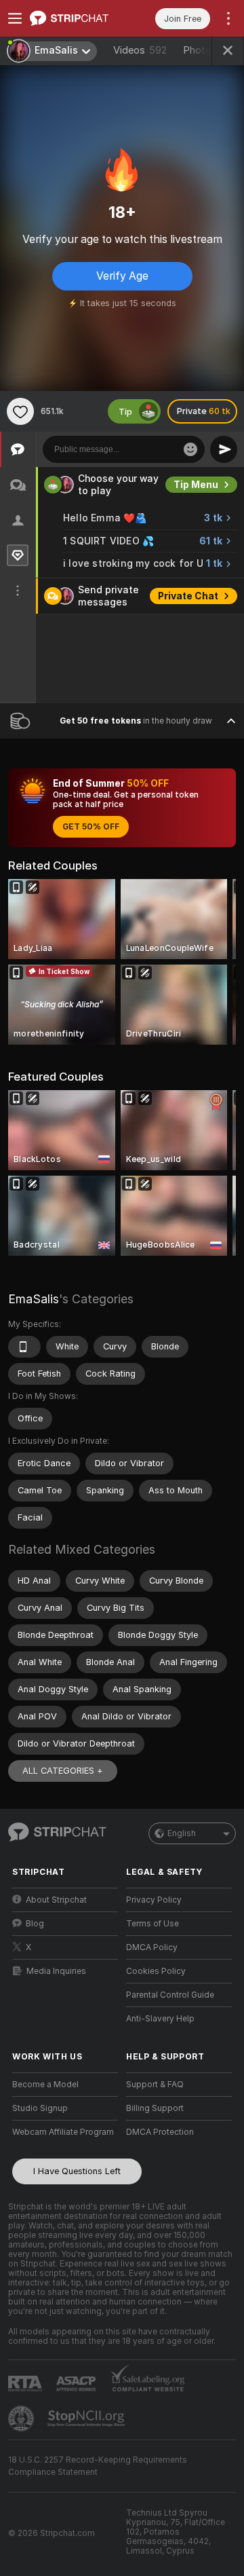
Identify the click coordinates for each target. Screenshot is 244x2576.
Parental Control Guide (170, 1995)
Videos (140, 50)
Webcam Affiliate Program (63, 2132)
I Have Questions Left (77, 2171)
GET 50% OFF (91, 827)
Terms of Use (152, 1924)
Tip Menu (196, 485)
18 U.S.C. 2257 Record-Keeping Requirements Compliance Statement (98, 2466)
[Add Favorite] (20, 411)
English (182, 1833)
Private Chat (188, 596)
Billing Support (155, 2108)
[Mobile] (24, 1347)
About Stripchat (56, 1900)
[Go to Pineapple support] (22, 2419)
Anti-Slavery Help (160, 2019)
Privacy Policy (154, 1900)
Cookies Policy (156, 1971)
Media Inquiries (56, 1971)
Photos (210, 50)
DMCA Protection (160, 2132)
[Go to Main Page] (76, 18)
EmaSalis (34, 1299)
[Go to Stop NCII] (87, 2419)
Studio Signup (40, 2108)
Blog (35, 1924)
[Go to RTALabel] (26, 2384)
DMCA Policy (152, 1947)
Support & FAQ (155, 2085)
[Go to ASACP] (77, 2384)
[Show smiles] (190, 449)
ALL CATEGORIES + (63, 1771)
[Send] (224, 449)
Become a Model (45, 2085)
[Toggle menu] (15, 18)
